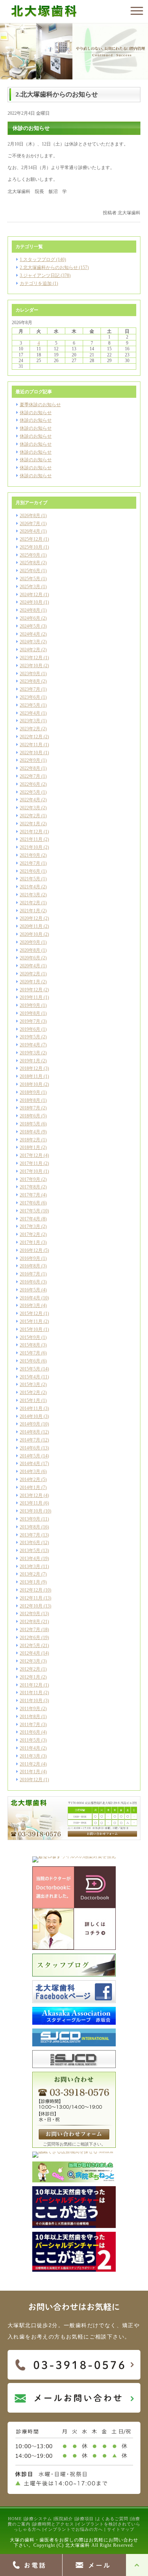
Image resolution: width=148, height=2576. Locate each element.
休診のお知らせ (36, 413)
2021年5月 (30, 879)
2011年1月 (30, 1772)
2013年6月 (30, 1543)
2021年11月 (31, 839)
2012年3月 (30, 1661)
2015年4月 (30, 1377)
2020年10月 (31, 934)
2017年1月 (30, 1242)
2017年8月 (30, 1187)
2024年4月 (30, 634)
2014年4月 (30, 1464)
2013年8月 (30, 1527)
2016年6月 (30, 1282)
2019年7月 (30, 1021)
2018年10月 (31, 1084)
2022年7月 (30, 776)
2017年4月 (30, 1219)
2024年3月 (30, 642)
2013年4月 (30, 1559)
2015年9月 (30, 1337)
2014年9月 (30, 1424)
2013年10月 (31, 1511)
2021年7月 (30, 863)
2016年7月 (30, 1274)
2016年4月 (30, 1298)
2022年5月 (30, 792)
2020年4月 (30, 966)
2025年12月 (31, 539)
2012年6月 (30, 1638)
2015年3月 (30, 1385)
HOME (15, 2519)
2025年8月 (30, 563)
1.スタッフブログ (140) (43, 259)
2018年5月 (30, 1124)
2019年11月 (31, 997)
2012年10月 (31, 1606)
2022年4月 (30, 800)
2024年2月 (30, 650)
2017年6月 (30, 1203)
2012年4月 (30, 1653)
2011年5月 (30, 1740)
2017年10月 (31, 1171)
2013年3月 (30, 1566)
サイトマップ (121, 2529)
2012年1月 (30, 1677)
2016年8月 (30, 1266)
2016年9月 (30, 1258)
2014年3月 (30, 1472)
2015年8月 (30, 1345)
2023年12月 (31, 658)
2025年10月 (31, 547)
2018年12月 (31, 1068)
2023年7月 (30, 689)
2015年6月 (30, 1361)
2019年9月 (30, 1005)
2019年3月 (30, 1053)
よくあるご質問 (112, 2519)
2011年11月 (31, 1693)
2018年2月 (30, 1140)
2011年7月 (30, 1725)
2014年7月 (30, 1440)
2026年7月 (30, 524)
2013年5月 (30, 1551)
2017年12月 (31, 1155)
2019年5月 (30, 1037)
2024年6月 (30, 618)
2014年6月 (30, 1448)
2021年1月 (30, 911)
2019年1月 (30, 1061)
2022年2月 (30, 816)
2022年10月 (31, 753)
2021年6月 (30, 871)
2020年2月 (30, 974)
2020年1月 (30, 982)
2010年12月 (31, 1780)
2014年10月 (31, 1416)
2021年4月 (30, 887)
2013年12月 (31, 1495)
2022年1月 (30, 824)
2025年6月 (30, 571)
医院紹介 (64, 2519)
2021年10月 (31, 847)
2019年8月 (30, 1013)
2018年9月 (30, 1092)
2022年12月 (31, 737)
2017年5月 (30, 1211)
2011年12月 (31, 1685)
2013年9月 (30, 1519)
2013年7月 (30, 1535)
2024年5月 (30, 626)
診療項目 (85, 2519)
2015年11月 (31, 1321)
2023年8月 (30, 681)
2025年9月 (30, 555)
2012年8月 (30, 1622)
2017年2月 (30, 1234)
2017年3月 (30, 1226)
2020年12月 (31, 918)
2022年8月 (30, 768)
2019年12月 (31, 990)
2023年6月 (30, 697)
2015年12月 (31, 1313)
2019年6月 (30, 1029)
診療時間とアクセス (54, 2524)
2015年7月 (30, 1353)
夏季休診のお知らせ (40, 405)
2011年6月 (30, 1732)
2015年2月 (30, 1392)
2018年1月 (30, 1147)
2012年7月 (30, 1630)
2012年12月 (31, 1590)
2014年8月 (30, 1432)
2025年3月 (30, 587)
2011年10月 (31, 1701)
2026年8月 (30, 516)
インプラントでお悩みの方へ (73, 2529)
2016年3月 (30, 1305)
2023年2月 (30, 729)
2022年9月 (30, 760)
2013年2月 (30, 1574)
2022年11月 (31, 745)
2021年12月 (31, 832)
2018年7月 (30, 1108)
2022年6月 (30, 784)
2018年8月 (30, 1100)
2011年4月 (30, 1748)
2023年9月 (30, 674)
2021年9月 (30, 855)
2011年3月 (30, 1756)
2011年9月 (30, 1709)
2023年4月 (30, 713)
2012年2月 (30, 1669)
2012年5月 (30, 1646)
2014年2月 (30, 1479)
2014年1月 (30, 1487)
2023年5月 (30, 705)
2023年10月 (31, 666)
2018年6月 (30, 1116)
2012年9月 (30, 1614)
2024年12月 (31, 595)
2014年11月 (31, 1408)
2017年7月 (30, 1195)
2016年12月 (31, 1250)
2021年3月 (30, 895)
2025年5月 (30, 579)
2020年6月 (30, 958)
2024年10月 (31, 602)
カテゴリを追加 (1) (39, 283)
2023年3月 (30, 721)
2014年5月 (30, 1456)
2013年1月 (30, 1582)
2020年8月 (30, 950)
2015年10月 (31, 1329)
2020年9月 (30, 942)
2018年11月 (31, 1076)
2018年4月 (30, 1132)
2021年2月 (30, 903)
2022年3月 (30, 808)
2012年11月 (31, 1598)
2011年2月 (30, 1764)
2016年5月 (30, 1290)
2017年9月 (30, 1179)
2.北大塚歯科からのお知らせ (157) (54, 267)
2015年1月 (30, 1400)
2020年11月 (31, 926)
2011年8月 (30, 1717)
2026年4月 (30, 531)
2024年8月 (30, 610)
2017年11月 (31, 1163)
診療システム (38, 2519)
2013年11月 (31, 1503)
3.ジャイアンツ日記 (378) (45, 275)
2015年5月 (30, 1369)
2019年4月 (30, 1045)
